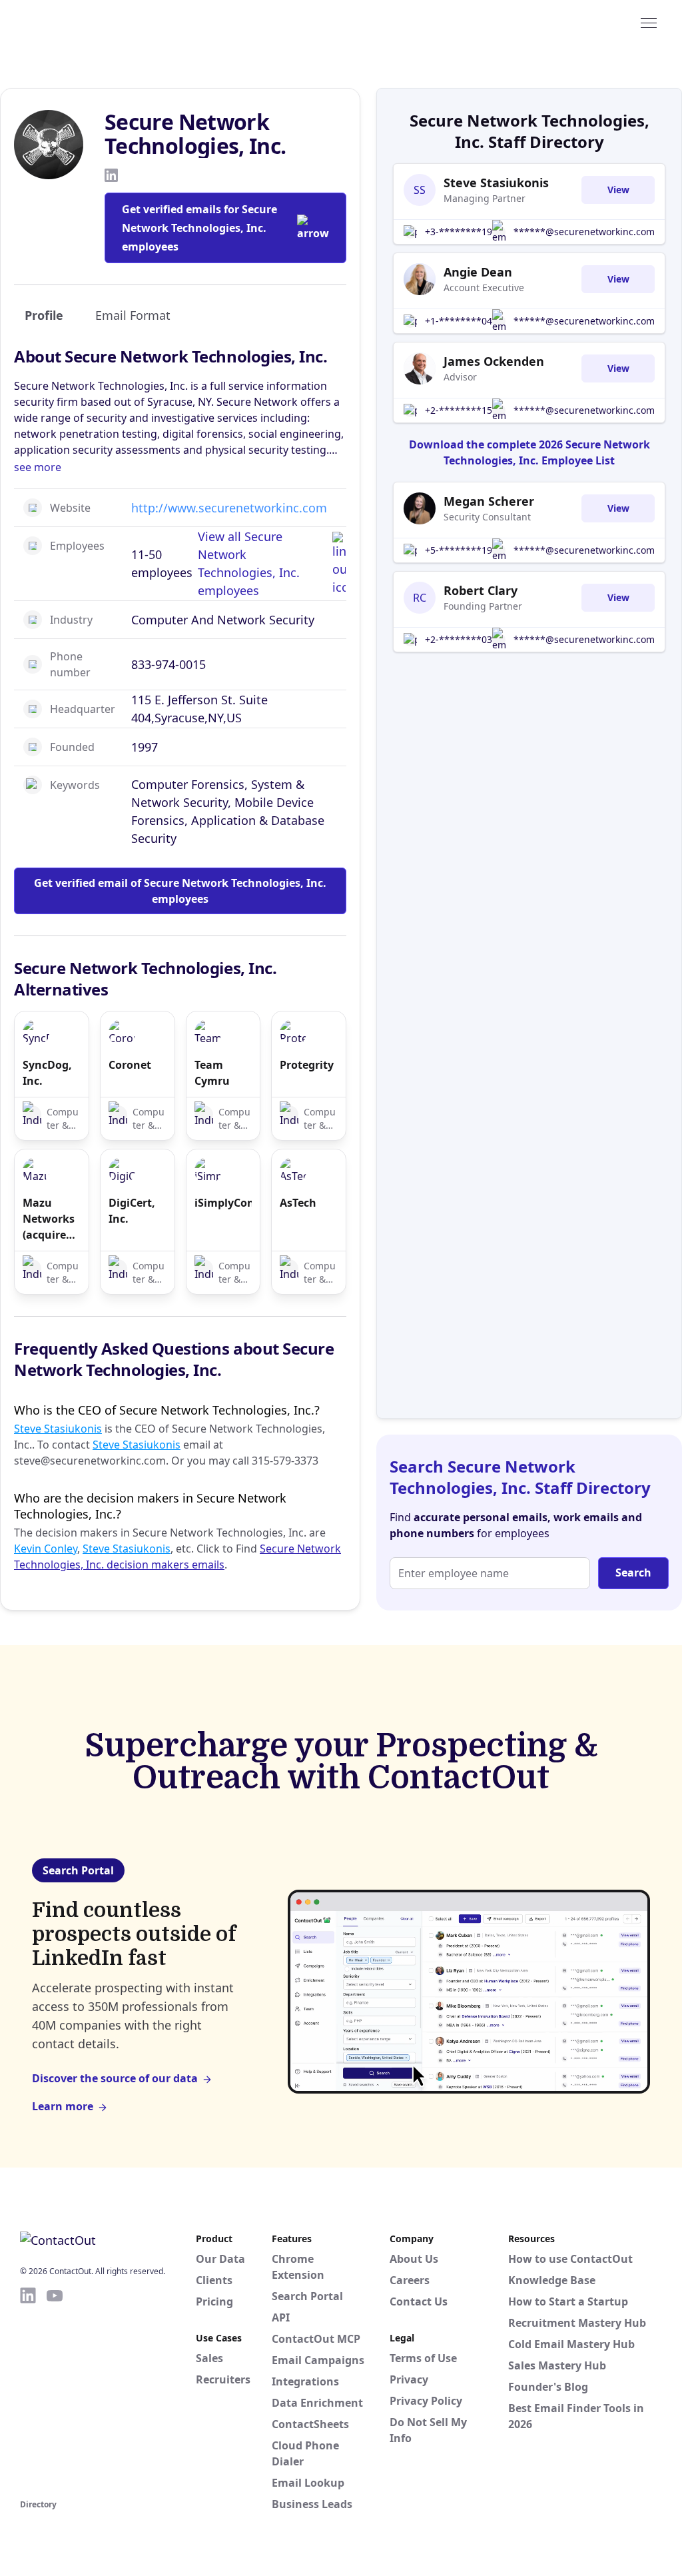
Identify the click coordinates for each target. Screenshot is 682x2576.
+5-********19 (459, 550)
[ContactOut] (85, 22)
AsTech (298, 1203)
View (618, 190)
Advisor (460, 377)
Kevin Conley (46, 1549)
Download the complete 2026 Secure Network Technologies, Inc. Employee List (529, 452)
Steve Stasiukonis (58, 1429)
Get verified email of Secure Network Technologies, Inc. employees (180, 891)
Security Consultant (487, 517)
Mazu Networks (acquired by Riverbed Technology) (52, 1219)
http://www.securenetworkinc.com (229, 508)
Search (633, 1573)
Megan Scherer (489, 501)
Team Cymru (212, 1073)
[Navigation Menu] (649, 22)
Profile (44, 315)
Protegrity (307, 1065)
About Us (414, 2259)
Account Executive (484, 288)
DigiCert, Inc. (132, 1211)
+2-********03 (459, 639)
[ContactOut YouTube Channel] (55, 2391)
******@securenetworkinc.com (584, 232)
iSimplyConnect (223, 1203)
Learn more (63, 2106)
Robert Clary (481, 590)
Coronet (130, 1065)
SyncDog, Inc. (47, 1073)
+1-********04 (459, 321)
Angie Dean (478, 272)
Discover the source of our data (115, 2078)
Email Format (133, 315)
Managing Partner (485, 198)
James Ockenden (494, 361)
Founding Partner (483, 606)
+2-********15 (459, 410)
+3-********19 (459, 232)
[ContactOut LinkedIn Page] (28, 2391)
